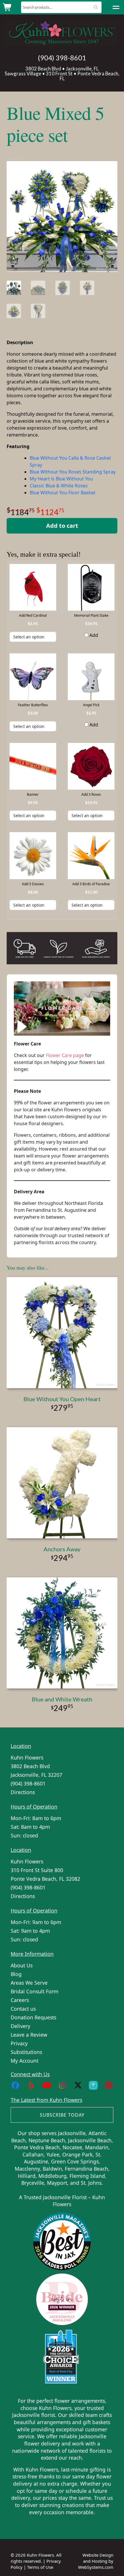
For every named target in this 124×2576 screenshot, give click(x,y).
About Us (22, 1965)
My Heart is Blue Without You (61, 479)
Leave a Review (29, 2035)
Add (93, 635)
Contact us (23, 2009)
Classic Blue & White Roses (59, 486)
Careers (20, 2000)
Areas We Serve (29, 1983)
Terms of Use (40, 2567)
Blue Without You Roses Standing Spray (73, 472)
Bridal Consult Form (34, 1991)
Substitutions (26, 2052)
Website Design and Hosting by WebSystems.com (96, 2561)
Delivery (20, 2026)
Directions (23, 1792)
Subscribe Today (62, 2115)
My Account (25, 2061)
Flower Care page (65, 1055)
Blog (16, 1974)
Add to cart (62, 526)
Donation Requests (33, 2017)
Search (96, 7)
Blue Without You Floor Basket (63, 493)
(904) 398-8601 (62, 58)
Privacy (19, 2043)
